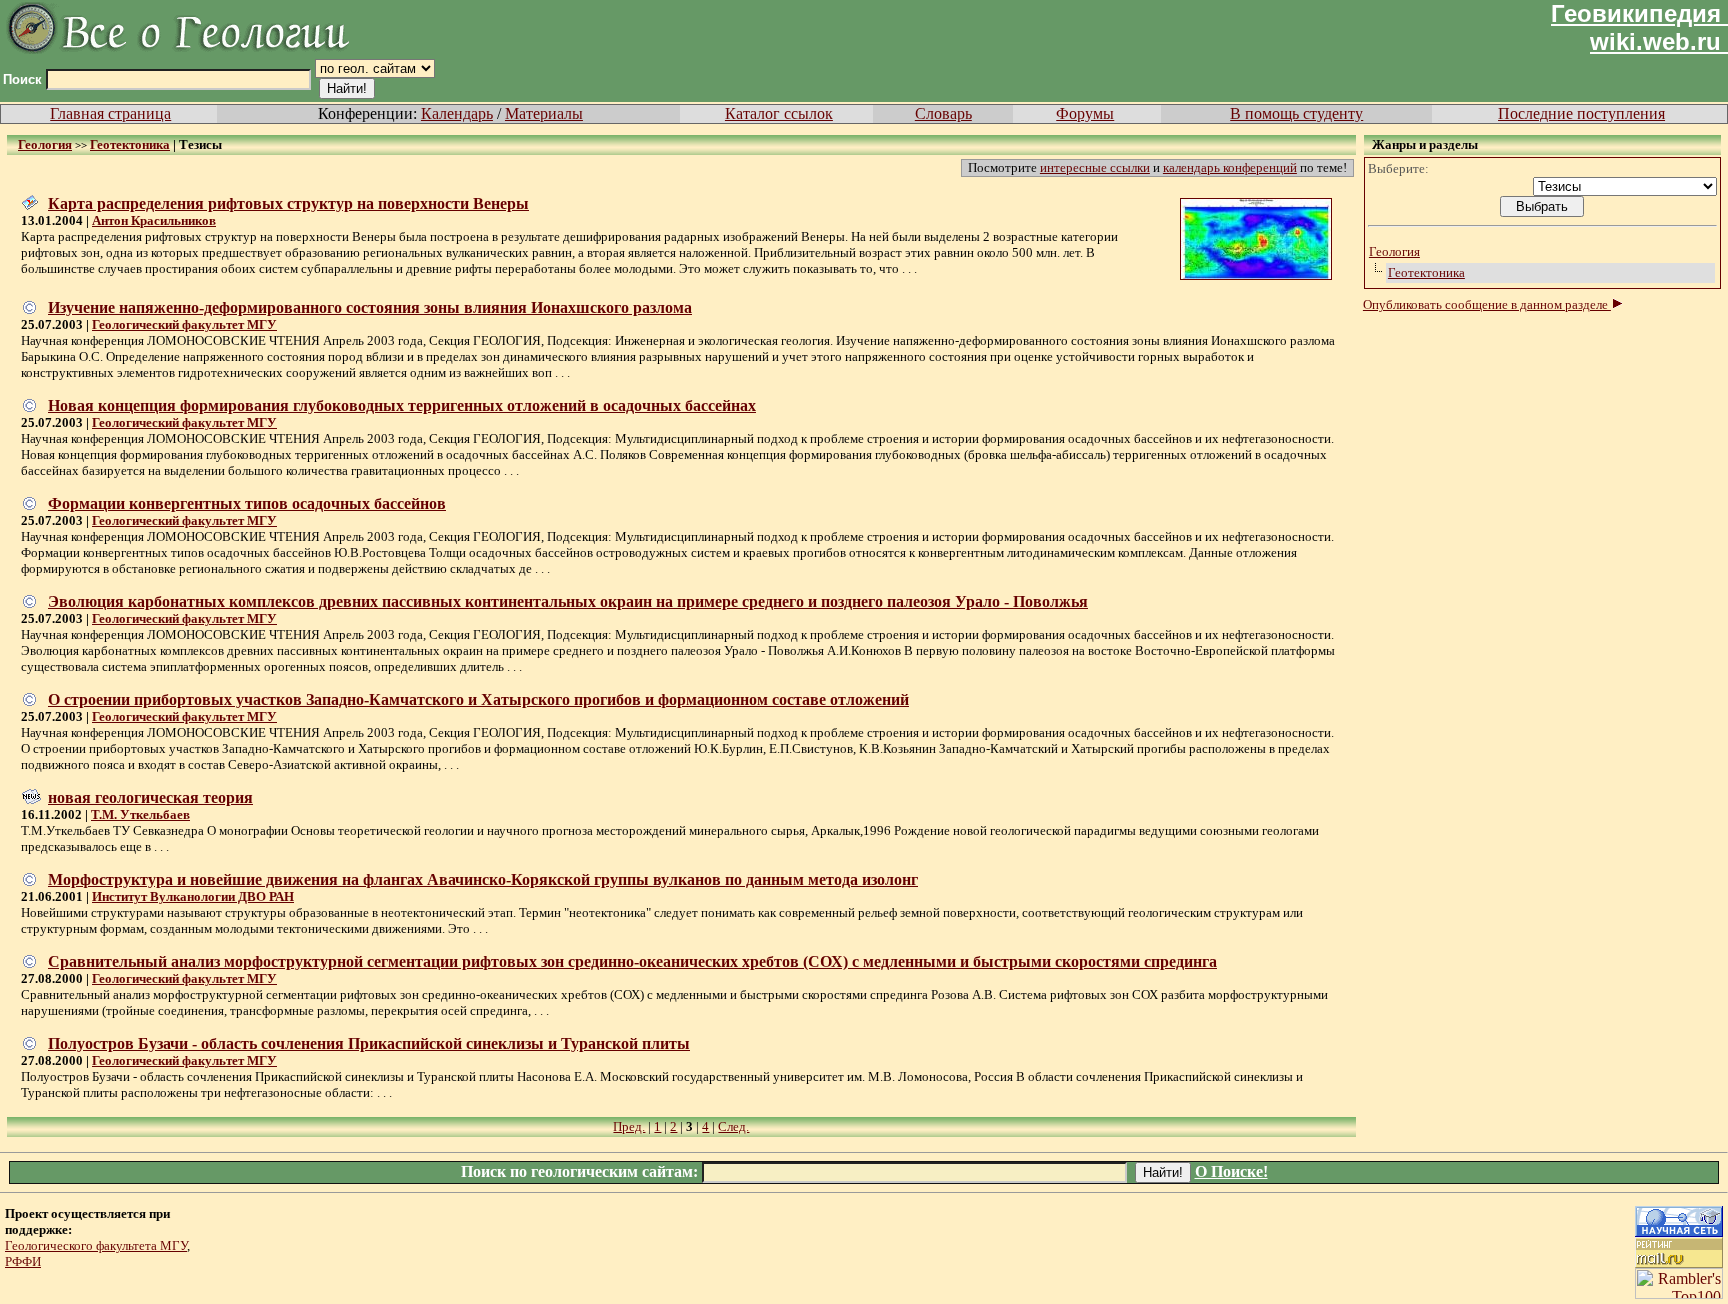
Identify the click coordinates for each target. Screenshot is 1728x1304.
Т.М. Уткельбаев (140, 814)
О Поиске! (1231, 1171)
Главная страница (110, 113)
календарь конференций (1230, 167)
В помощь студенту (1296, 113)
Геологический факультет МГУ (184, 324)
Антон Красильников (154, 220)
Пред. (629, 1126)
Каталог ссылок (779, 113)
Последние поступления (1581, 113)
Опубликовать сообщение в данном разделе (1487, 304)
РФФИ (23, 1261)
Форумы (1085, 113)
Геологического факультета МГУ (96, 1245)
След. (733, 1126)
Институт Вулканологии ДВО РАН (193, 896)
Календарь (457, 113)
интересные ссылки (1095, 167)
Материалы (544, 113)
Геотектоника (1426, 272)
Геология (1394, 251)
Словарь (943, 113)
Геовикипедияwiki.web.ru (1636, 27)
